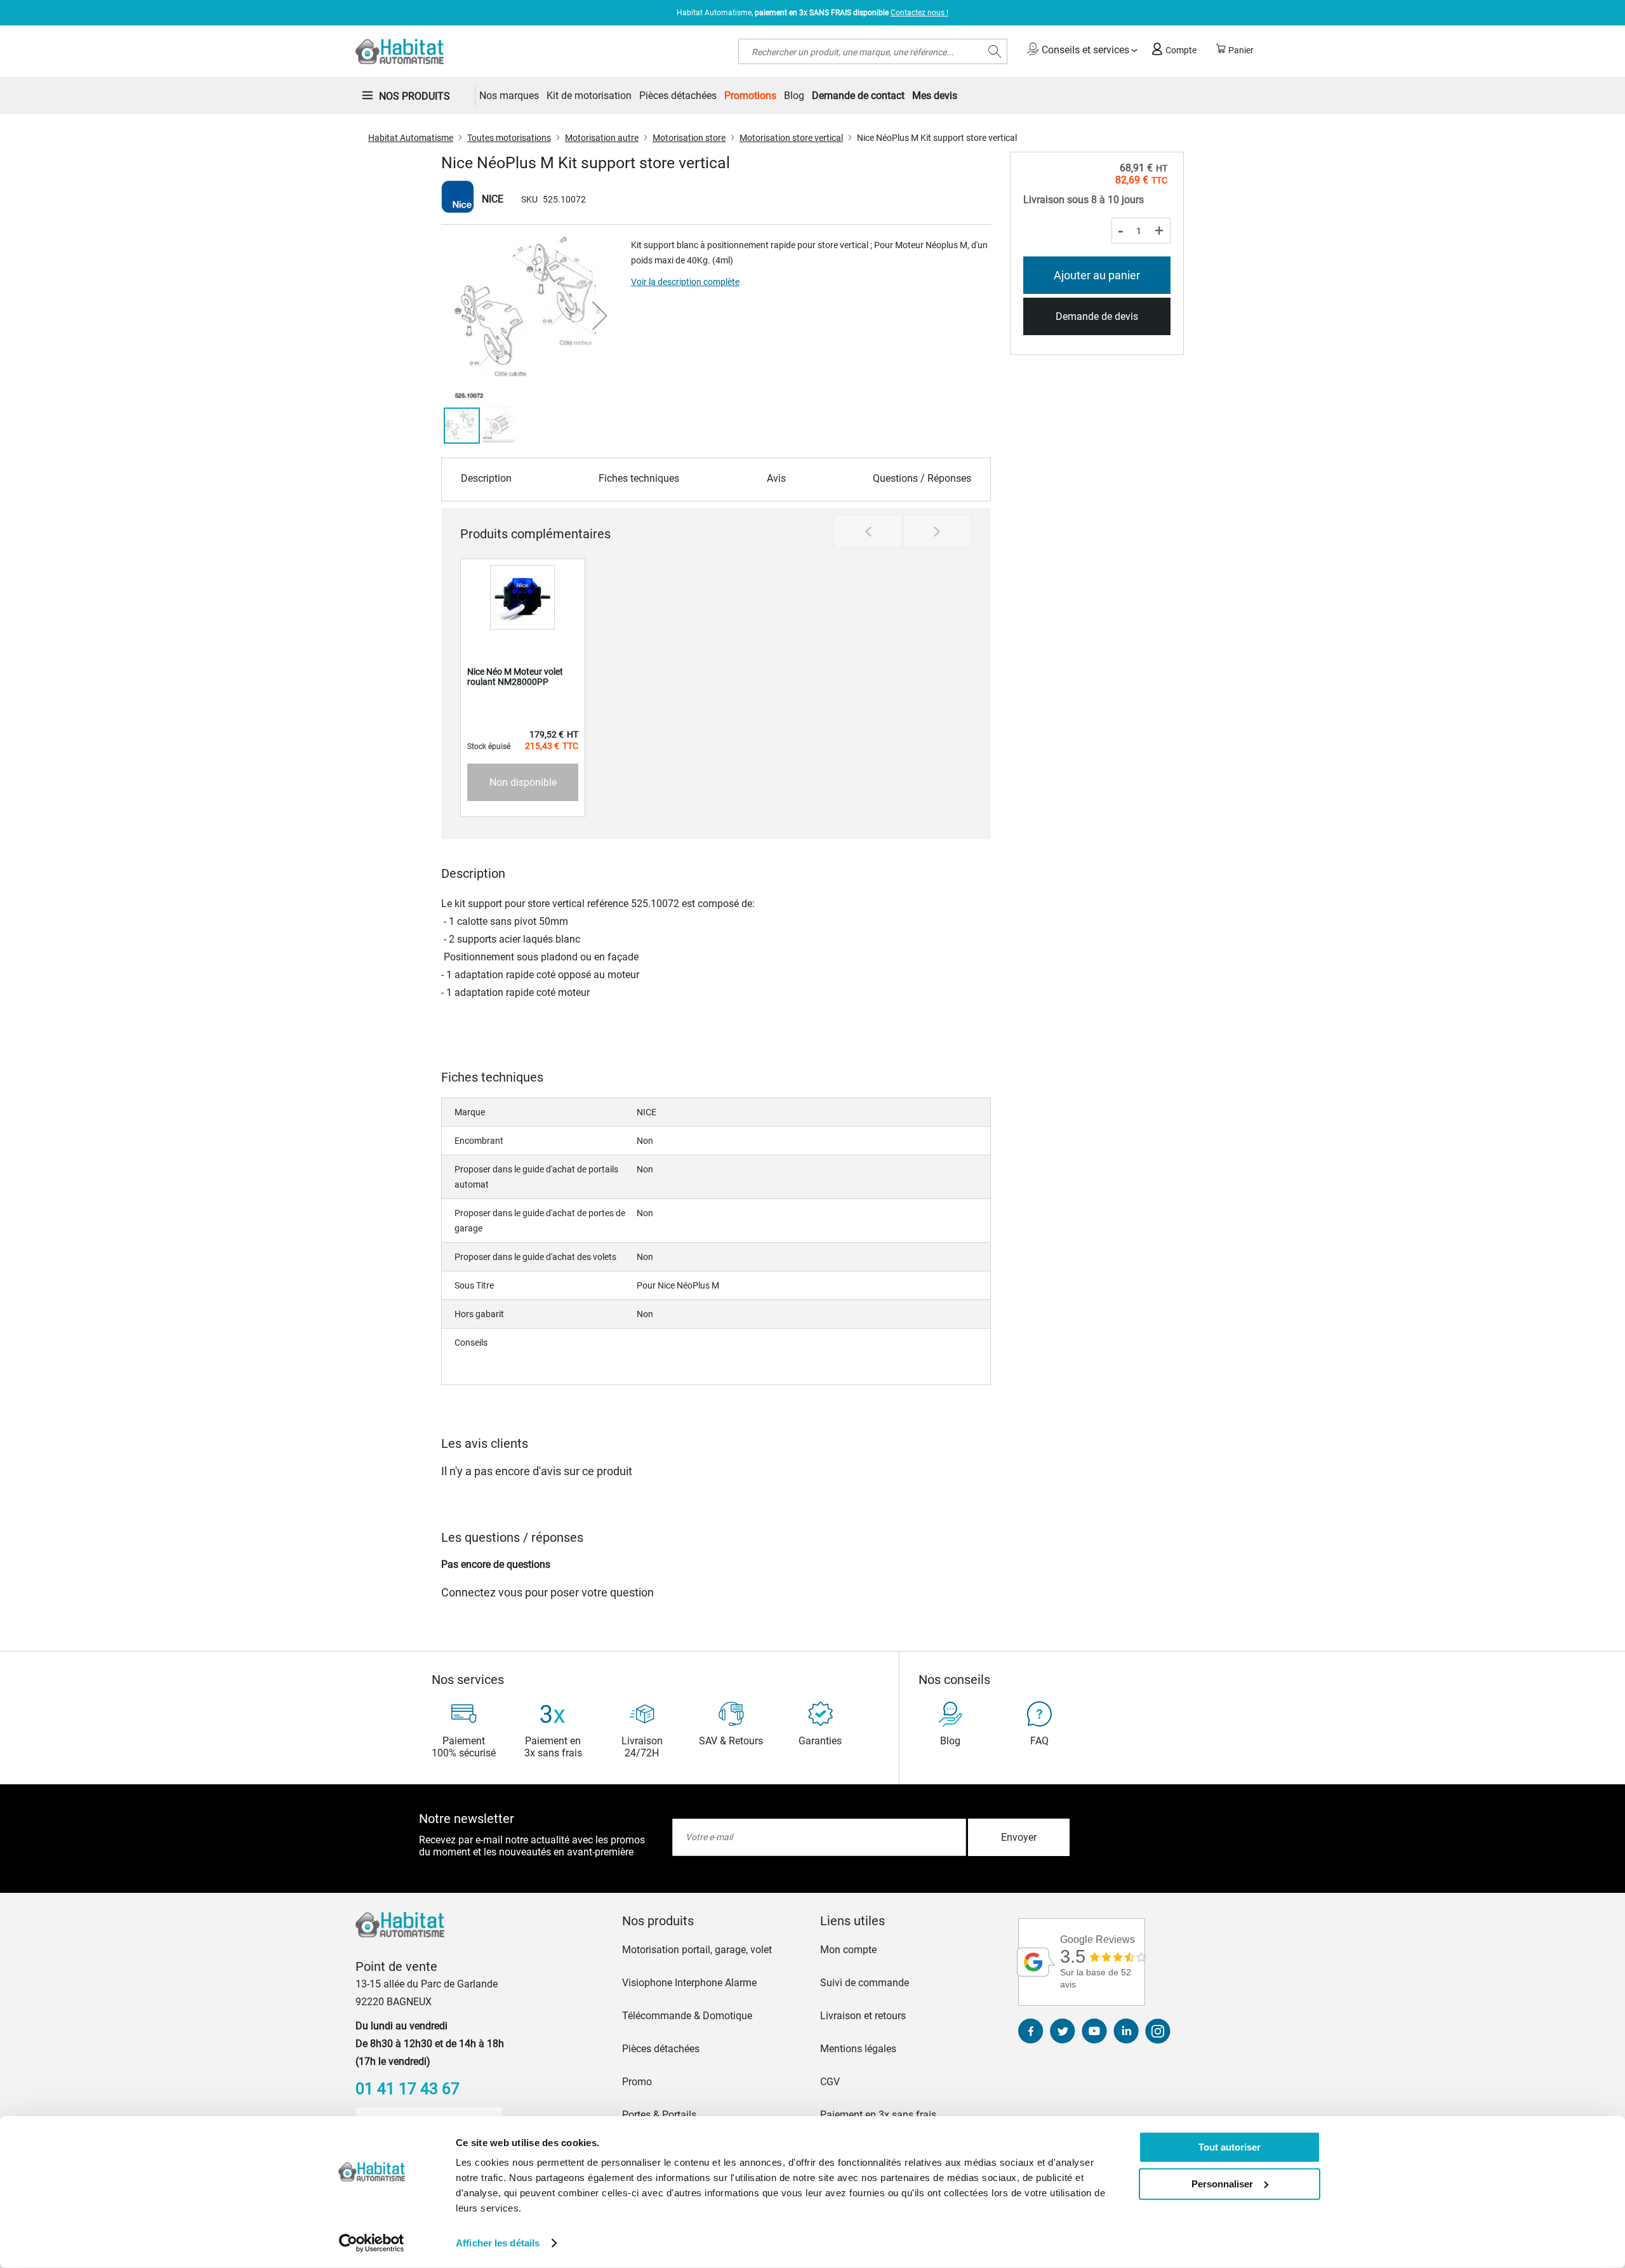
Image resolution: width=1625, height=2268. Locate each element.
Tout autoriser (1230, 2147)
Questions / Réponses (922, 478)
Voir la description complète (685, 282)
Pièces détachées (661, 2049)
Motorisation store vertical (791, 138)
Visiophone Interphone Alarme (689, 1983)
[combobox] (873, 51)
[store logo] (400, 51)
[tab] (713, 1921)
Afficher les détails (498, 2243)
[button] (600, 315)
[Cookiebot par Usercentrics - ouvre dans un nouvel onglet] (372, 2243)
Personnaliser (1222, 2183)
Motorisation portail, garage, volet (697, 1950)
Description (486, 478)
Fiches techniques (639, 478)
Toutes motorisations (509, 138)
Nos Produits (415, 96)
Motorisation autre (602, 138)
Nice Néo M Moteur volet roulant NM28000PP (515, 677)
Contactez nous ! (919, 13)
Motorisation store (689, 138)
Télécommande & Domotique (687, 2016)
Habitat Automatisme (411, 138)
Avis (776, 478)
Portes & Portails (659, 2115)
